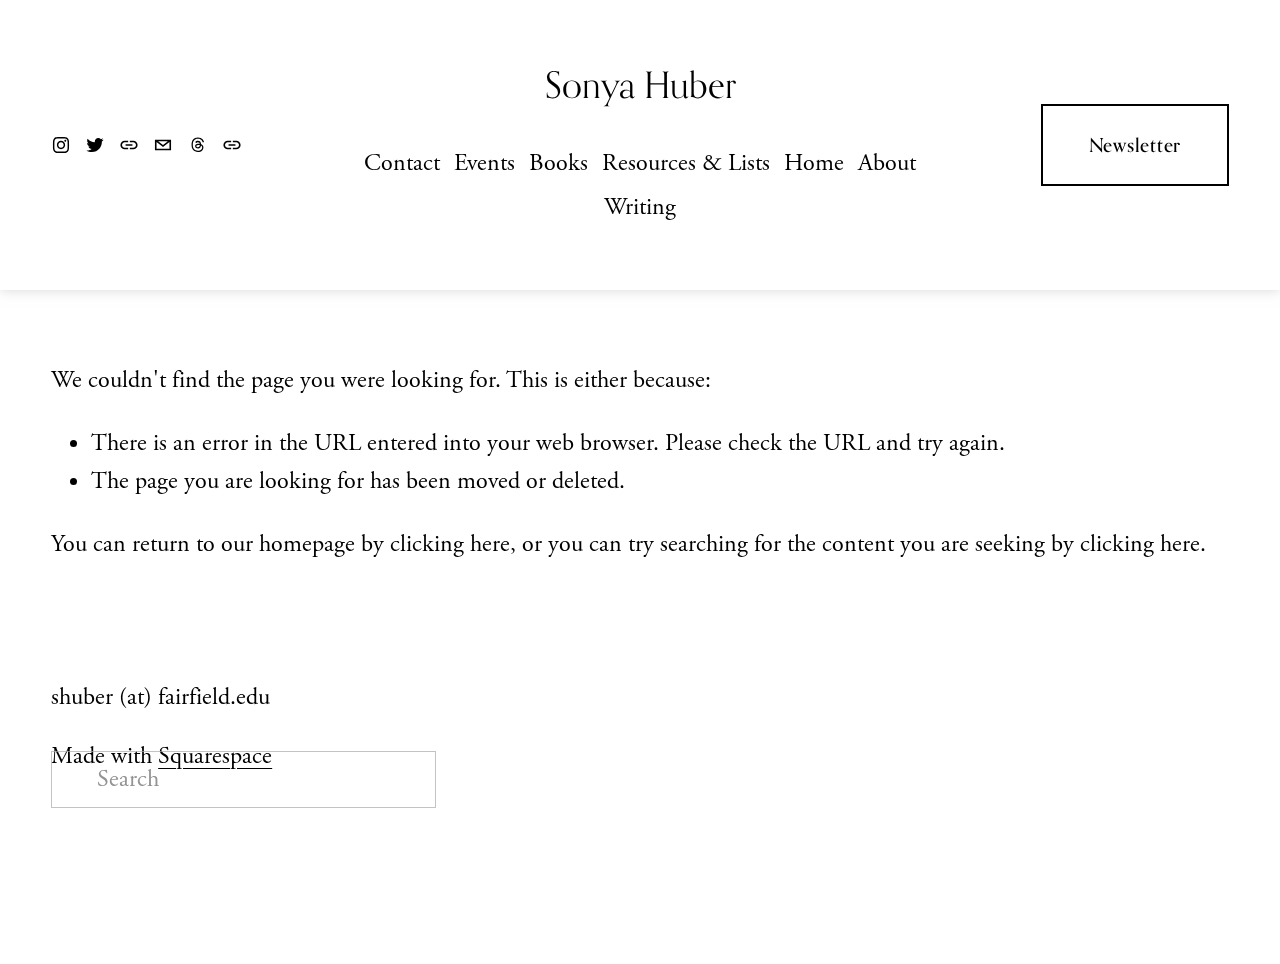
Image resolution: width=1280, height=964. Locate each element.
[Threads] (198, 145)
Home (814, 163)
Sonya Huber (640, 84)
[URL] (129, 145)
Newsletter (1135, 145)
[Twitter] (95, 145)
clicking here (450, 544)
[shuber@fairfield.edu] (163, 145)
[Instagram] (61, 145)
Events (484, 163)
